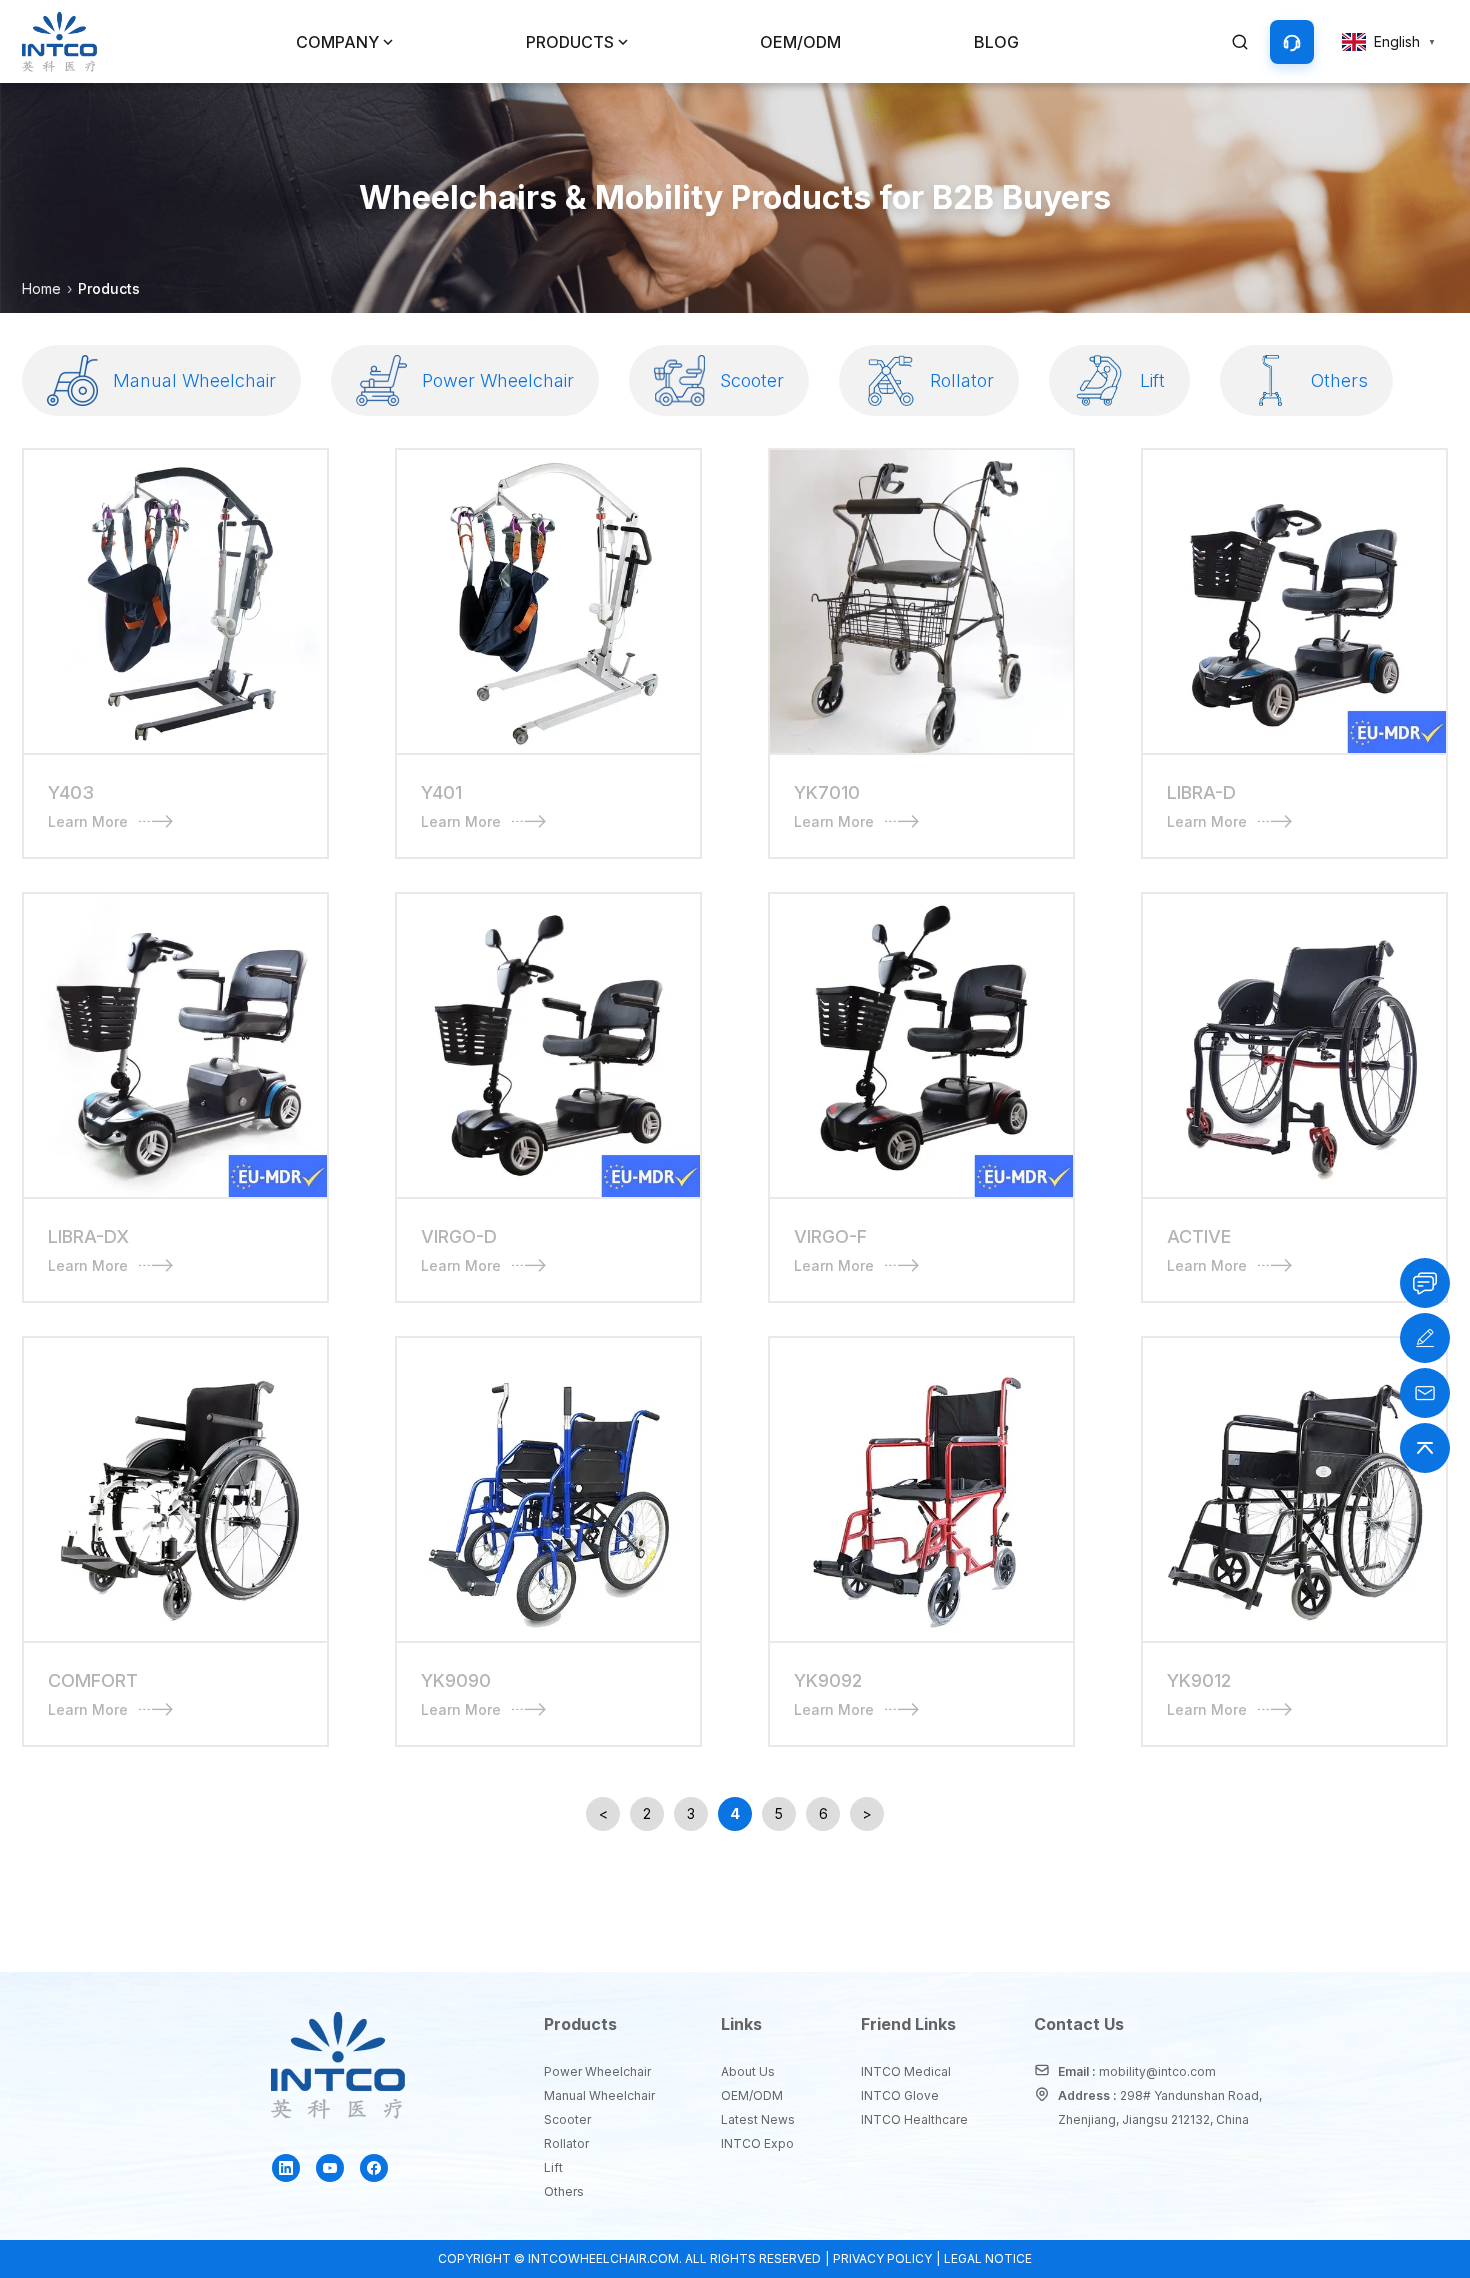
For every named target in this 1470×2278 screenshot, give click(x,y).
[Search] (1240, 42)
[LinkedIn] (286, 2168)
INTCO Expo (756, 2143)
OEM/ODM (800, 42)
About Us (748, 2071)
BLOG (996, 42)
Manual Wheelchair (597, 2095)
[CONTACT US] (1292, 42)
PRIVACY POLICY (882, 2258)
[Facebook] (374, 2168)
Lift (553, 2167)
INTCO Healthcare (912, 2119)
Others (564, 2191)
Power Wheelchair (597, 2071)
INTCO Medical (906, 2071)
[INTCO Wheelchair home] (59, 42)
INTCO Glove (900, 2095)
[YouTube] (330, 2168)
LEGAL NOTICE (988, 2258)
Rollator (566, 2143)
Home (41, 288)
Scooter (567, 2119)
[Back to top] (1425, 1448)
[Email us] (1425, 1393)
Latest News (756, 2119)
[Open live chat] (1425, 1283)
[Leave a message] (1425, 1338)
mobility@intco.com (1157, 2071)
